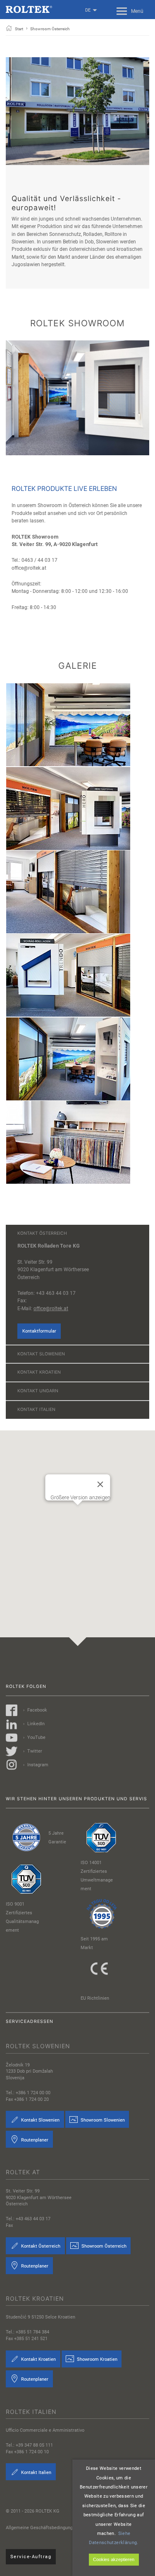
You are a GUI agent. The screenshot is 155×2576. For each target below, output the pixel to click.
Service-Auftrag (31, 2557)
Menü (137, 11)
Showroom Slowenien (102, 2120)
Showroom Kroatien (97, 2359)
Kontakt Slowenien (40, 2120)
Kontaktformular (39, 1331)
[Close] (100, 1484)
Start (19, 29)
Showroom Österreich (103, 2246)
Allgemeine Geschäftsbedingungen (42, 2528)
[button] (78, 1522)
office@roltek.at (51, 1309)
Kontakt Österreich (40, 2246)
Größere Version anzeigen (80, 1497)
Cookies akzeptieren (114, 2559)
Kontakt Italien (36, 2473)
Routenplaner (34, 2140)
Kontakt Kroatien (38, 2359)
